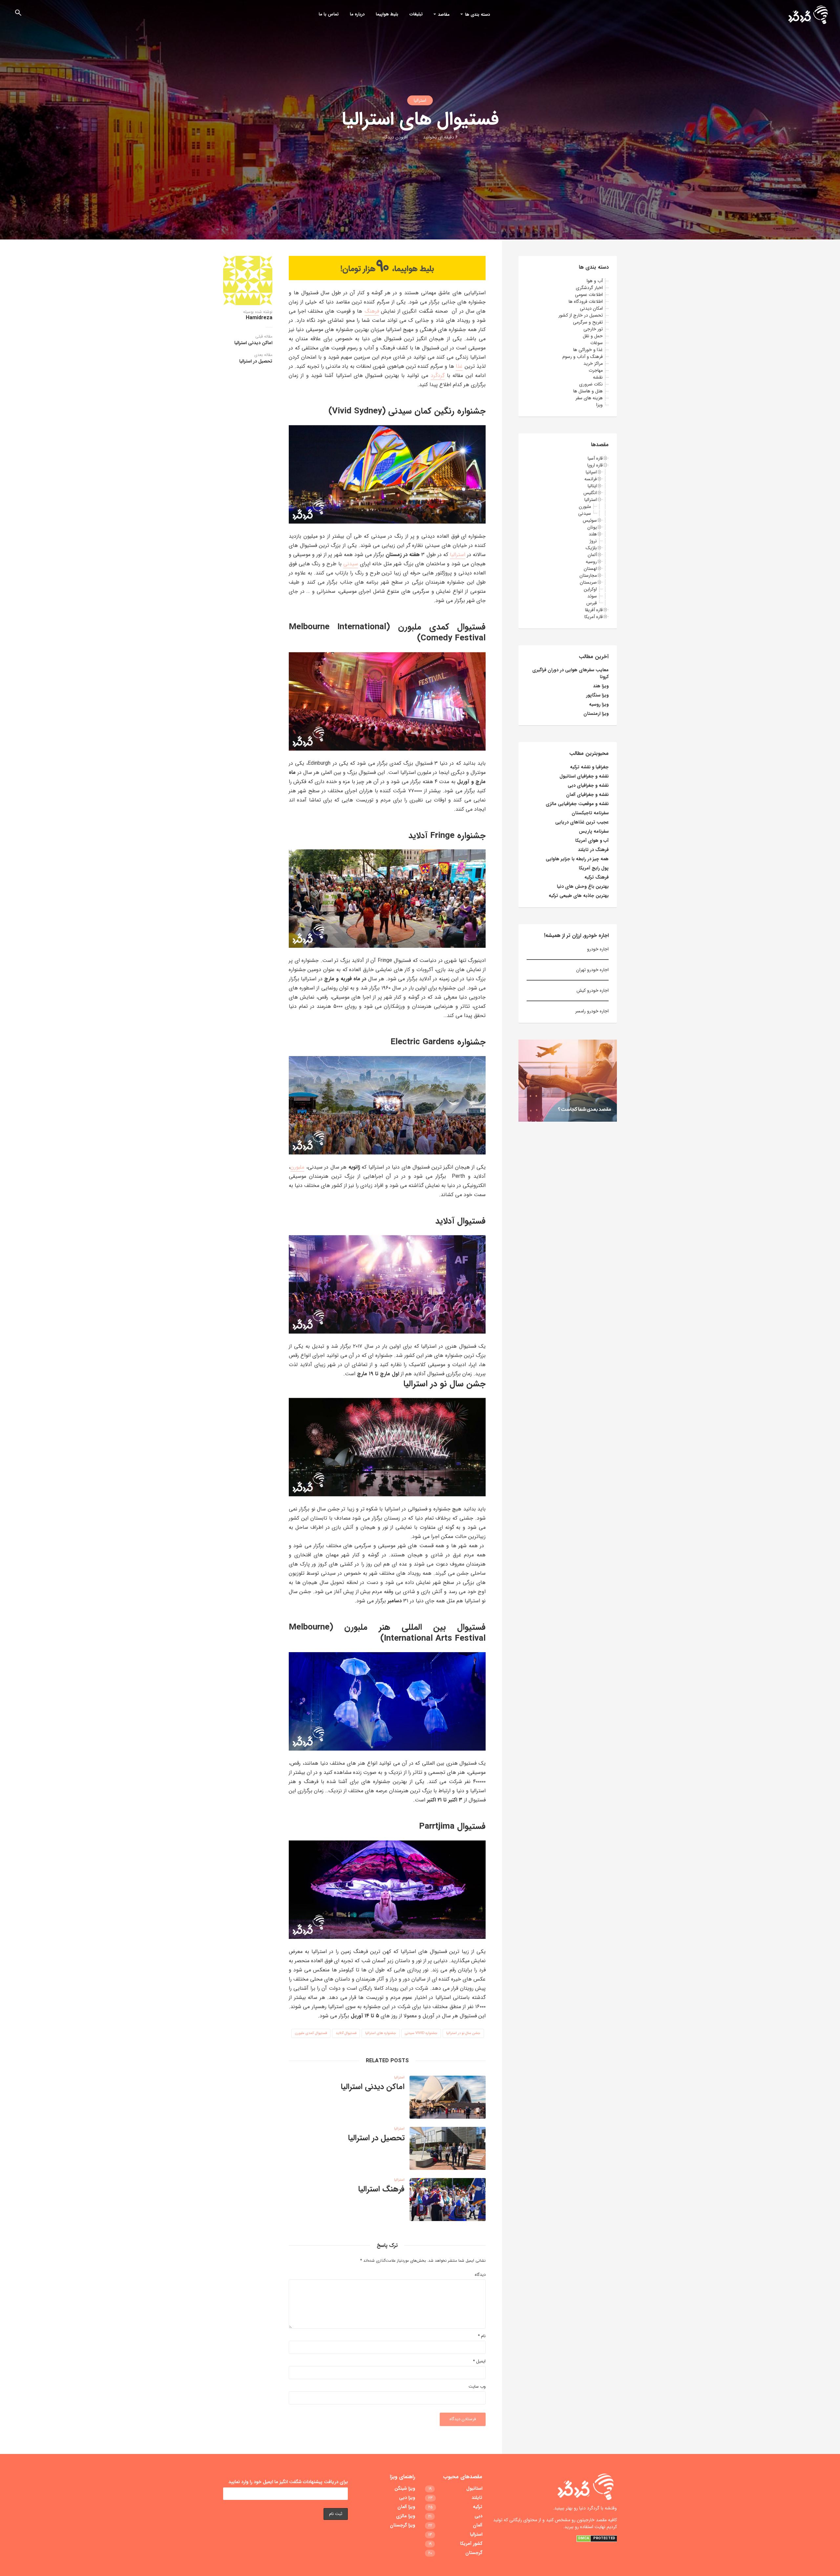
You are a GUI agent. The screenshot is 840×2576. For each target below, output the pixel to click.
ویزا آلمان (406, 2507)
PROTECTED (604, 2538)
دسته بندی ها (477, 15)
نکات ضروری (591, 384)
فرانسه (591, 479)
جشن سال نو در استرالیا (463, 2033)
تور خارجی (593, 329)
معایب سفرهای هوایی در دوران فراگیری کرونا (570, 673)
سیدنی (351, 564)
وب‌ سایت (477, 2387)
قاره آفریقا (594, 610)
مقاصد (444, 15)
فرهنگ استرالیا (381, 2189)
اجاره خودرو (597, 949)
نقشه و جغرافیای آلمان (587, 795)
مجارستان (588, 575)
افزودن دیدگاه (395, 137)
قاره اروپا (595, 465)
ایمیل (479, 2362)
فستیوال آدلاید (346, 2033)
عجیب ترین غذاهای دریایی (582, 822)
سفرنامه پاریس (594, 831)
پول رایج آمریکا (594, 868)
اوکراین (590, 589)
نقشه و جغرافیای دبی (588, 785)
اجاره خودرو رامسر (592, 1011)
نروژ (593, 541)
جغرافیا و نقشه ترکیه (589, 767)
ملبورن (297, 1167)
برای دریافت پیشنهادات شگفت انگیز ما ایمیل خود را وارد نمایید (288, 2482)
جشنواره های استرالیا (381, 2033)
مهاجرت (596, 370)
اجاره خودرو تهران (592, 970)
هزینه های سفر (589, 398)
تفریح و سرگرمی (588, 322)
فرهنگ (372, 311)
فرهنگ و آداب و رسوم (583, 357)
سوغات (597, 343)
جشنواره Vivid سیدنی (421, 2033)
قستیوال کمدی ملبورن (311, 2033)
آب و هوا (595, 281)
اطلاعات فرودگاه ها (586, 301)
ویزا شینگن (405, 2489)
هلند (593, 534)
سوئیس (590, 520)
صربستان (588, 582)
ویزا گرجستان (402, 2525)
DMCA (584, 2538)
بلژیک (591, 548)
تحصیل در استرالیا (376, 2138)
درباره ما (357, 14)
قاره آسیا (595, 458)
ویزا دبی (407, 2498)
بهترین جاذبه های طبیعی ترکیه (579, 896)
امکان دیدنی (591, 308)
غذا (459, 366)
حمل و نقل (593, 336)
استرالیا (420, 100)
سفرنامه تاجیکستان (590, 813)
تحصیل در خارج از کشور (581, 315)
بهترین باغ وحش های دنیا (583, 886)
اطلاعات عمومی (589, 295)
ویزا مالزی (406, 2516)
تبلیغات (416, 14)
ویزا (599, 405)
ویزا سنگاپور (597, 695)
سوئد (592, 596)
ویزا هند (601, 686)
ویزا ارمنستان (596, 714)
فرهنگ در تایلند (593, 850)
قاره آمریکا (594, 617)
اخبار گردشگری (589, 288)
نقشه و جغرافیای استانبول (584, 776)
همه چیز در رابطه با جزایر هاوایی (577, 859)
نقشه (598, 377)
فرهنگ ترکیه (597, 877)
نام (482, 2336)
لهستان (590, 569)
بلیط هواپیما (387, 14)
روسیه (591, 562)
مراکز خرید (593, 364)
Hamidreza (259, 318)
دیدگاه (480, 2275)
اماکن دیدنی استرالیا (373, 2087)
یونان (592, 527)
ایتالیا (592, 486)
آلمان (592, 555)
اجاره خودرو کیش (593, 990)
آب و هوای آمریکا (592, 841)
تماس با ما (329, 14)
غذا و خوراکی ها (588, 350)
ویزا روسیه (599, 704)
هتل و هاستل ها (588, 391)
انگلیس (590, 493)
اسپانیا (591, 472)
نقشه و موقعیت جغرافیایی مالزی (577, 804)
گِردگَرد (438, 375)
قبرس (592, 603)
